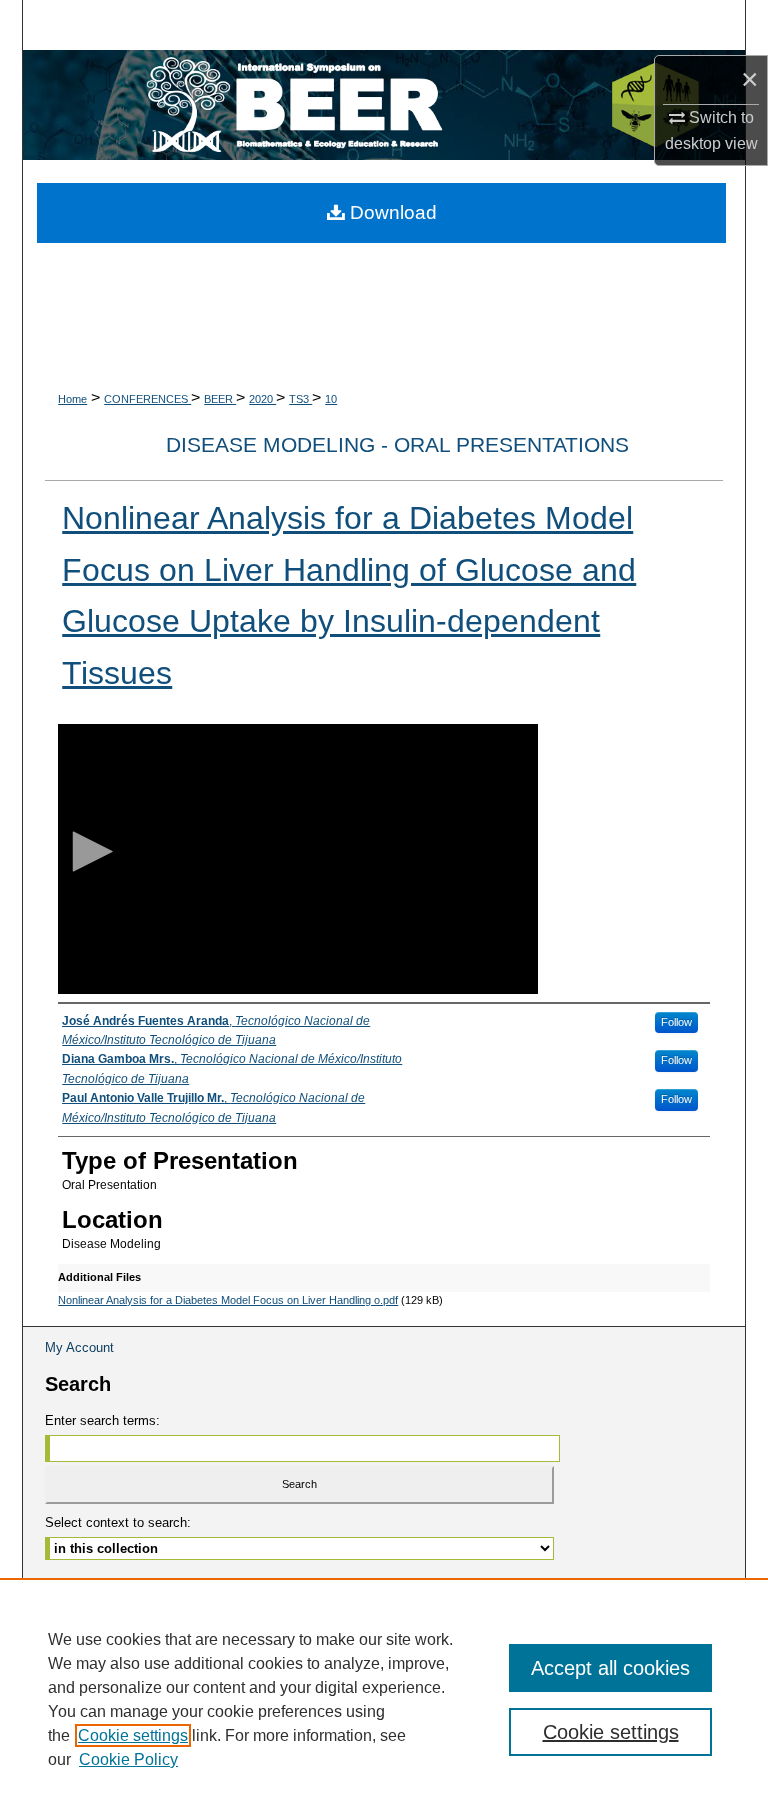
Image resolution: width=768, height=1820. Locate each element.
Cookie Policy (128, 1759)
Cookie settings (133, 1735)
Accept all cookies (610, 1668)
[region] (384, 1699)
